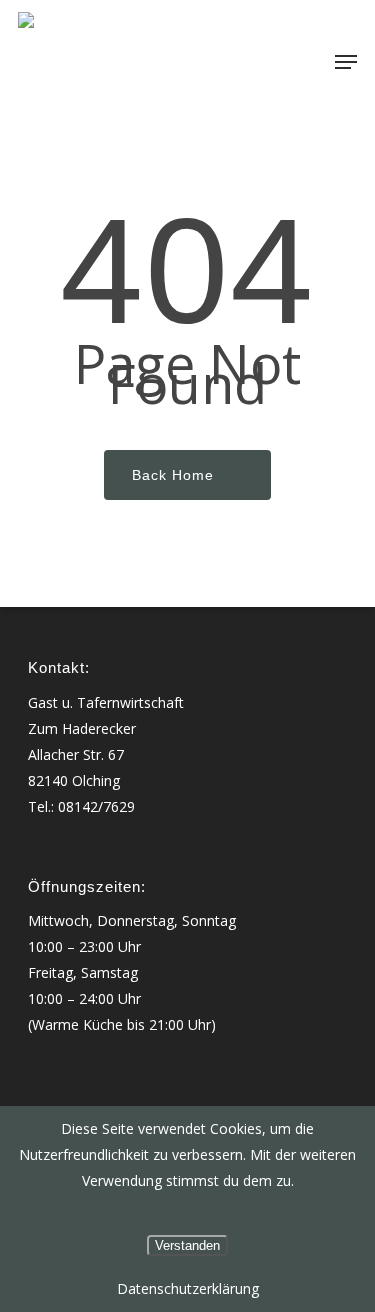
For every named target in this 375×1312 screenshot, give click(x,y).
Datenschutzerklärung (188, 1288)
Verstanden (187, 1245)
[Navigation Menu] (346, 62)
